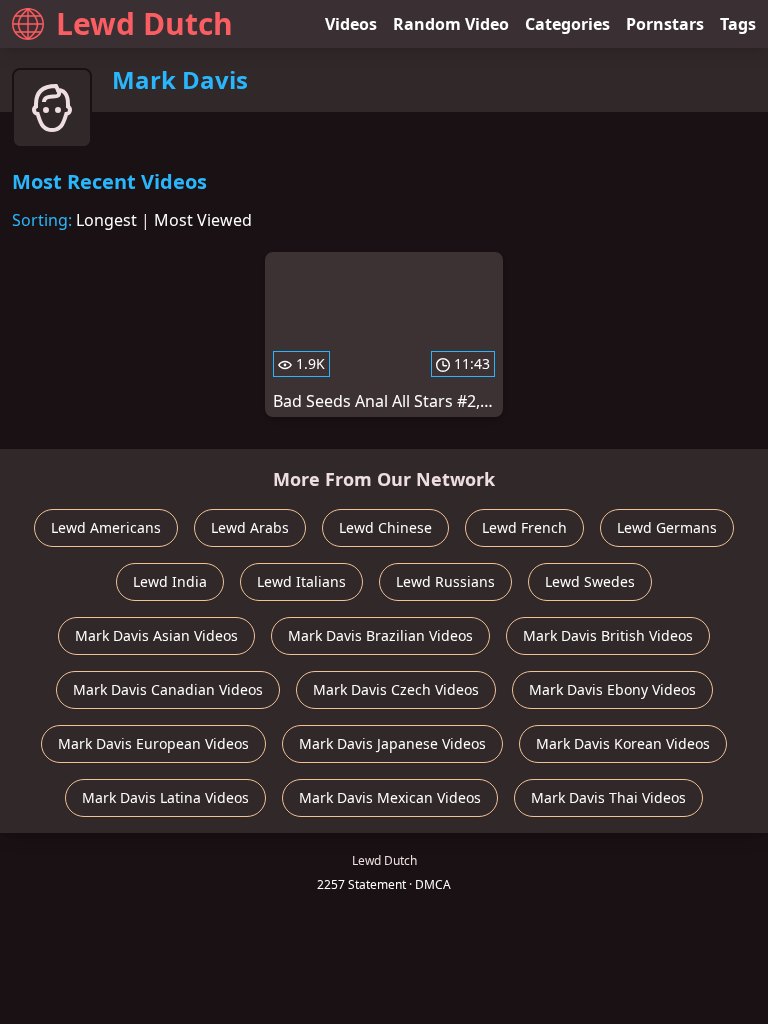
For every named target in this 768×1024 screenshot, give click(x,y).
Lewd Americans (106, 527)
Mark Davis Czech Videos (396, 689)
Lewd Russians (445, 581)
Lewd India (170, 581)
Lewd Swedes (590, 581)
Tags (738, 24)
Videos (351, 24)
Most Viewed (203, 220)
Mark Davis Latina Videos (165, 797)
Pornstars (665, 24)
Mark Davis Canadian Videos (168, 689)
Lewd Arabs (250, 527)
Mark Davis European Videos (153, 743)
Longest (106, 220)
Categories (567, 24)
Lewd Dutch (144, 23)
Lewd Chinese (385, 527)
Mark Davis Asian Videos (156, 635)
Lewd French (524, 527)
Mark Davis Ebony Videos (612, 689)
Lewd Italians (301, 581)
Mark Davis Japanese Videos (392, 743)
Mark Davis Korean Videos (623, 743)
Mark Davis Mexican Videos (390, 797)
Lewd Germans (667, 527)
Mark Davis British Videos (608, 635)
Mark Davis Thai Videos (608, 797)
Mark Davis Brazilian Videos (380, 635)
